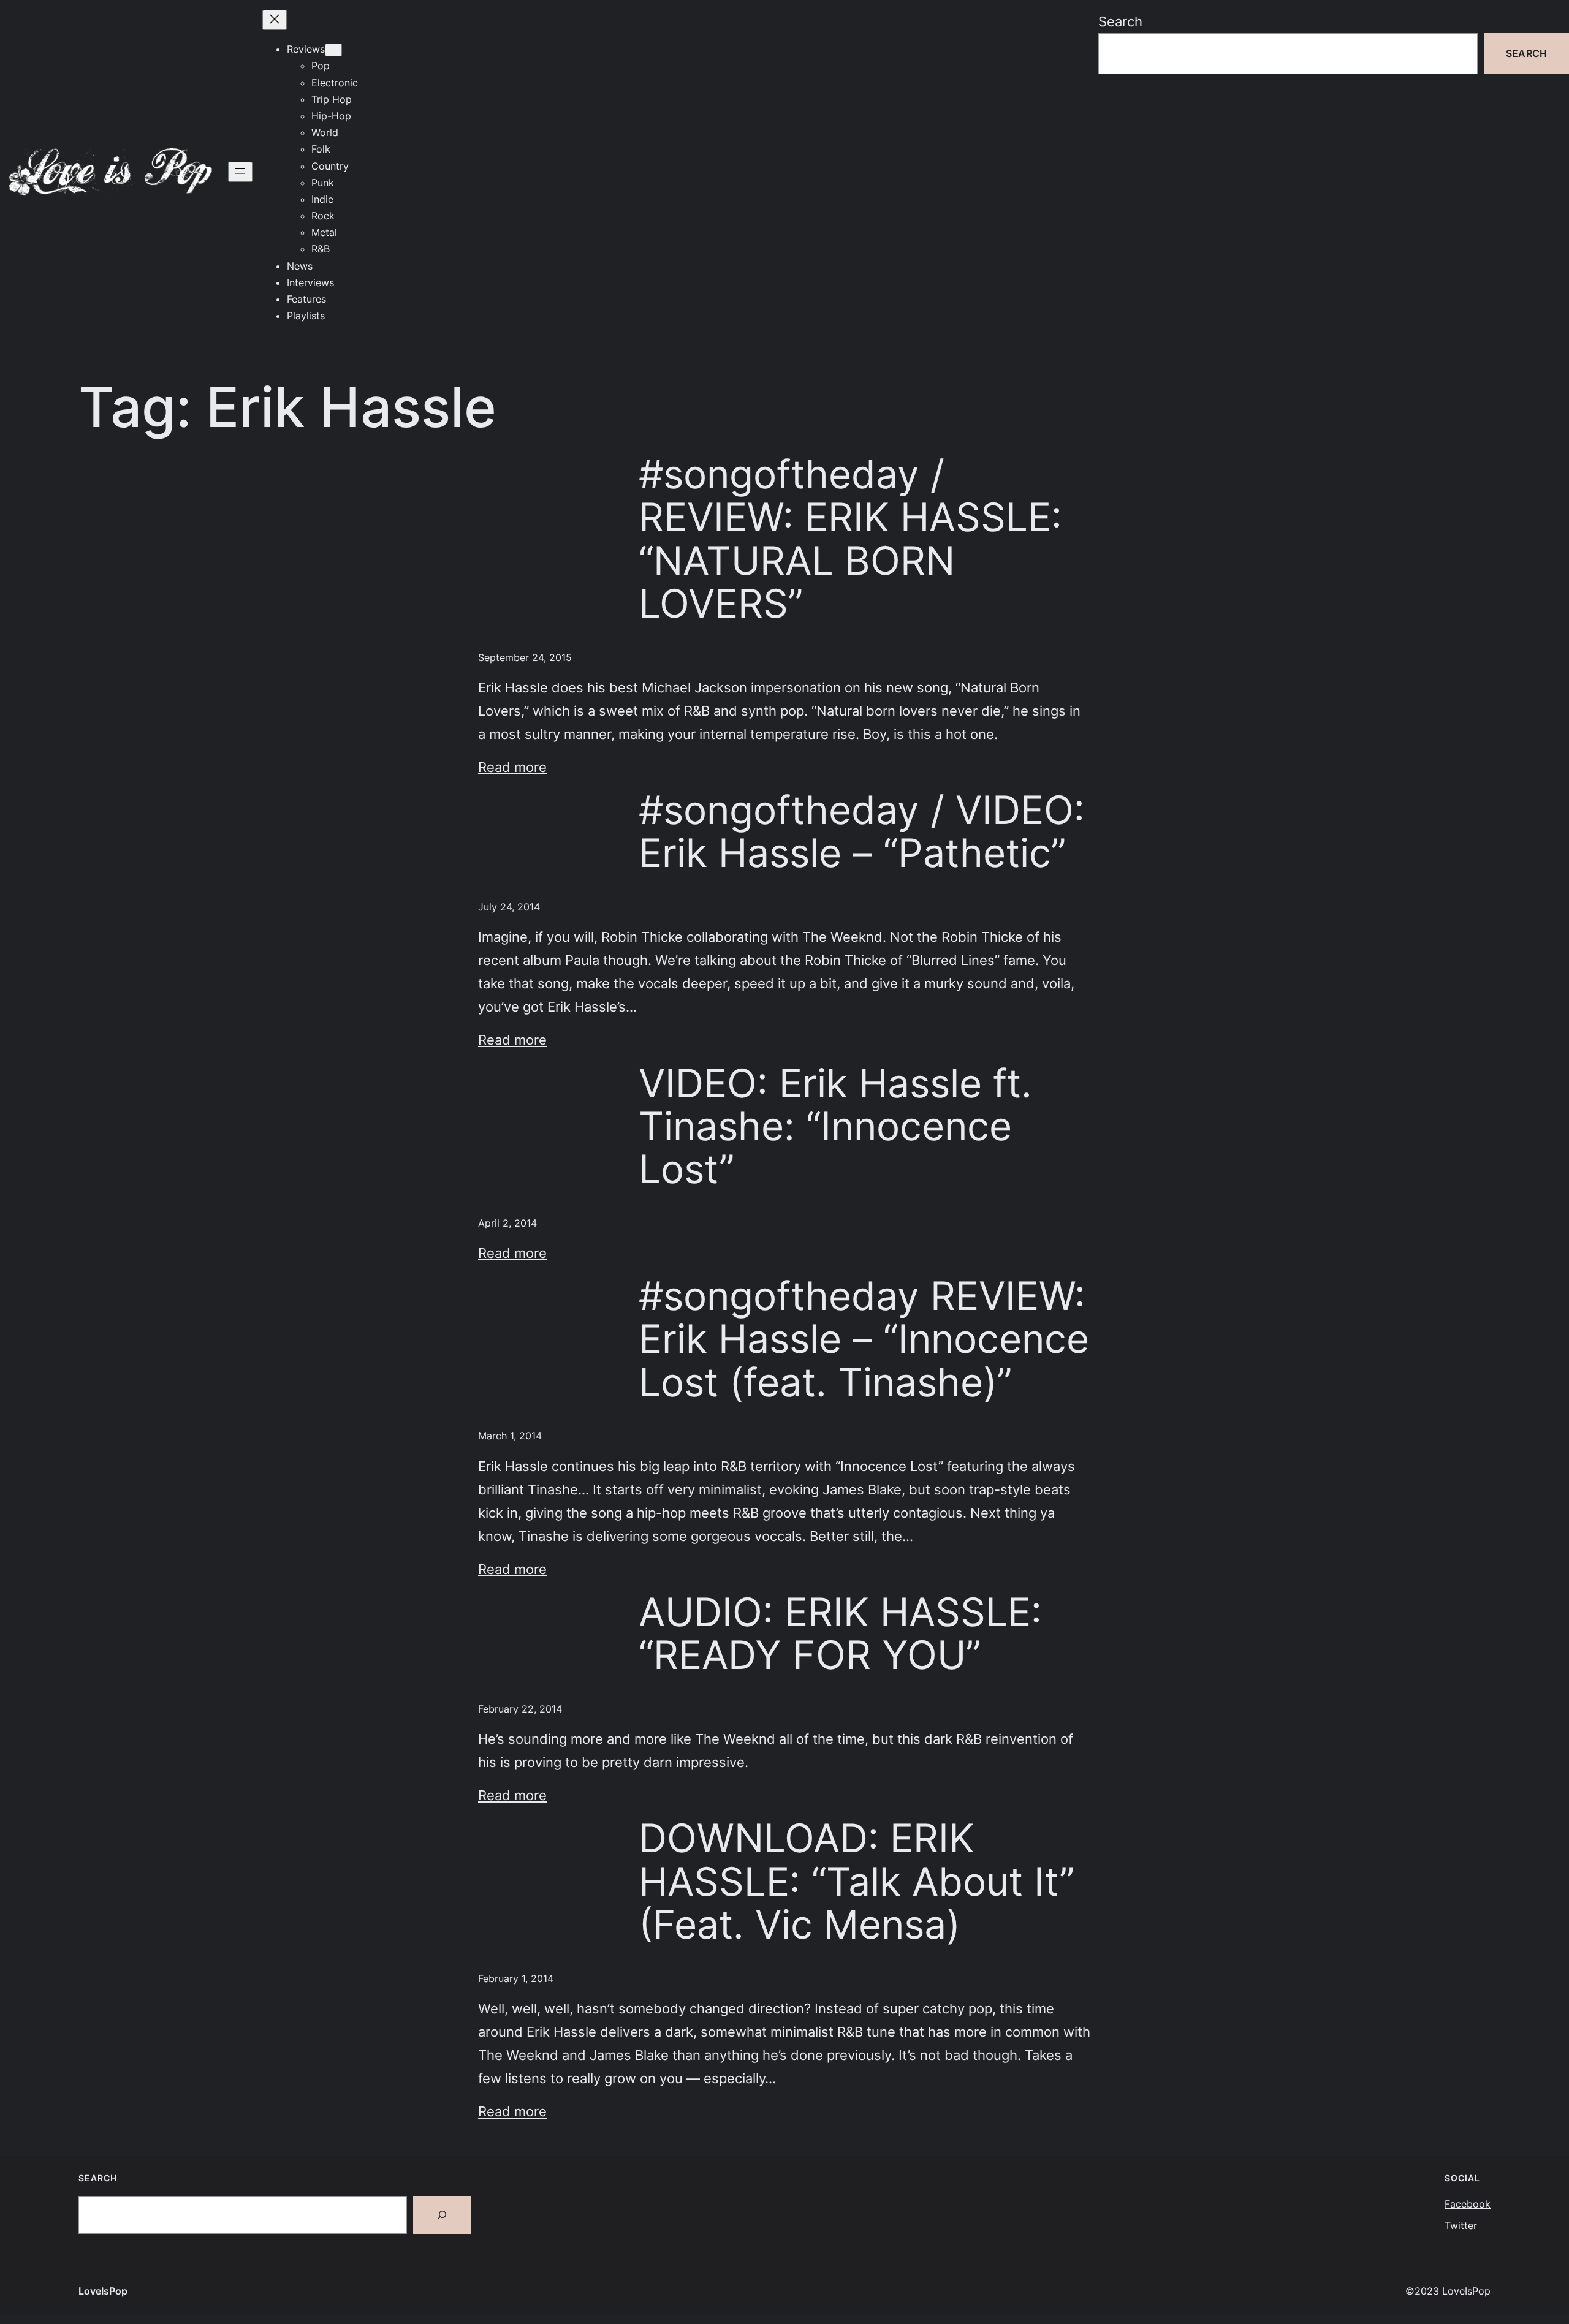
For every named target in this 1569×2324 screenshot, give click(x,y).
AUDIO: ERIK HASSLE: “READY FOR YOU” (840, 1634)
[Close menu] (275, 20)
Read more (512, 767)
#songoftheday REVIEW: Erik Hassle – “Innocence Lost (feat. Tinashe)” (864, 1339)
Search (1120, 21)
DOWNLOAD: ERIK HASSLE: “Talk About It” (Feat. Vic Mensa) (857, 1881)
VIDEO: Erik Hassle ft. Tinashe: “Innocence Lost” (835, 1126)
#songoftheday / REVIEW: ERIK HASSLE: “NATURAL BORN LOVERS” (850, 539)
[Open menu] (240, 172)
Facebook (1468, 2204)
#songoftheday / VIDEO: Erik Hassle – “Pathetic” (862, 832)
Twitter (1461, 2225)
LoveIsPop (103, 2291)
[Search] (442, 2215)
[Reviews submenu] (333, 50)
